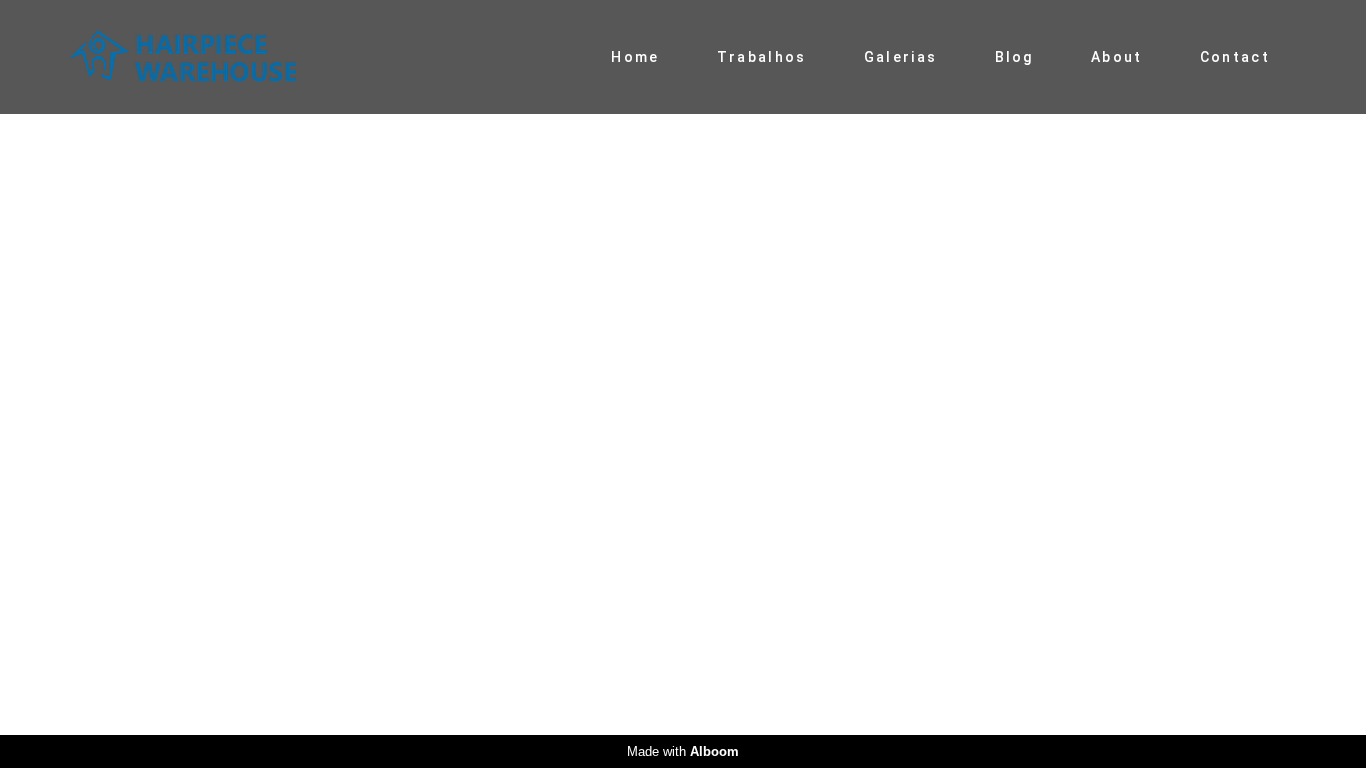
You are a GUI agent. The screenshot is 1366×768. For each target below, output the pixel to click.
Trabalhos (762, 57)
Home (635, 57)
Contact (1235, 57)
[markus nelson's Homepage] (211, 57)
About (1117, 57)
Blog (1014, 57)
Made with (683, 751)
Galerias (900, 57)
